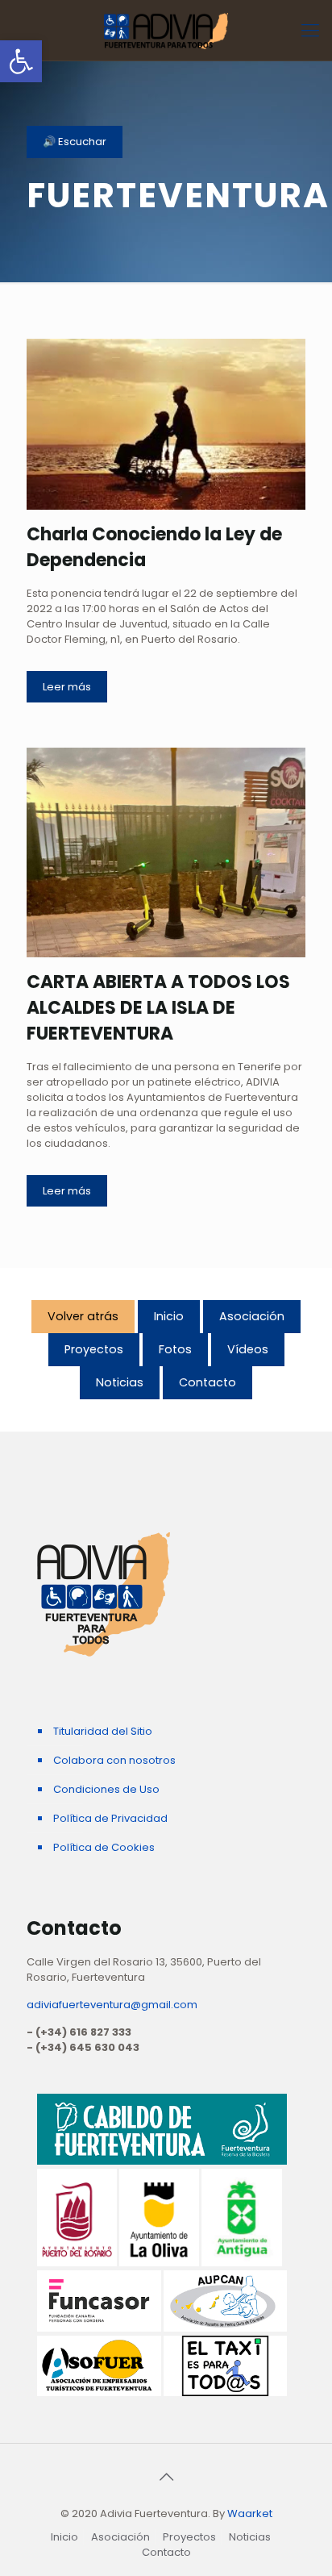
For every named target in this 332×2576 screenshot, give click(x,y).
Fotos (175, 1349)
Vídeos (248, 1349)
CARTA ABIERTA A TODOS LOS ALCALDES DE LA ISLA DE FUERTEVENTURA (158, 1008)
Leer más (67, 687)
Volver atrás (83, 1316)
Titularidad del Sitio (103, 1731)
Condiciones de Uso (106, 1789)
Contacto (207, 1382)
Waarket (250, 2513)
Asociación (252, 1316)
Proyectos (94, 1349)
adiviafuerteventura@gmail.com (112, 2005)
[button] (21, 61)
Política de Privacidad (110, 1818)
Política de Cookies (104, 1847)
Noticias (120, 1382)
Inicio (169, 1316)
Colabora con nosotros (114, 1760)
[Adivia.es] (166, 30)
